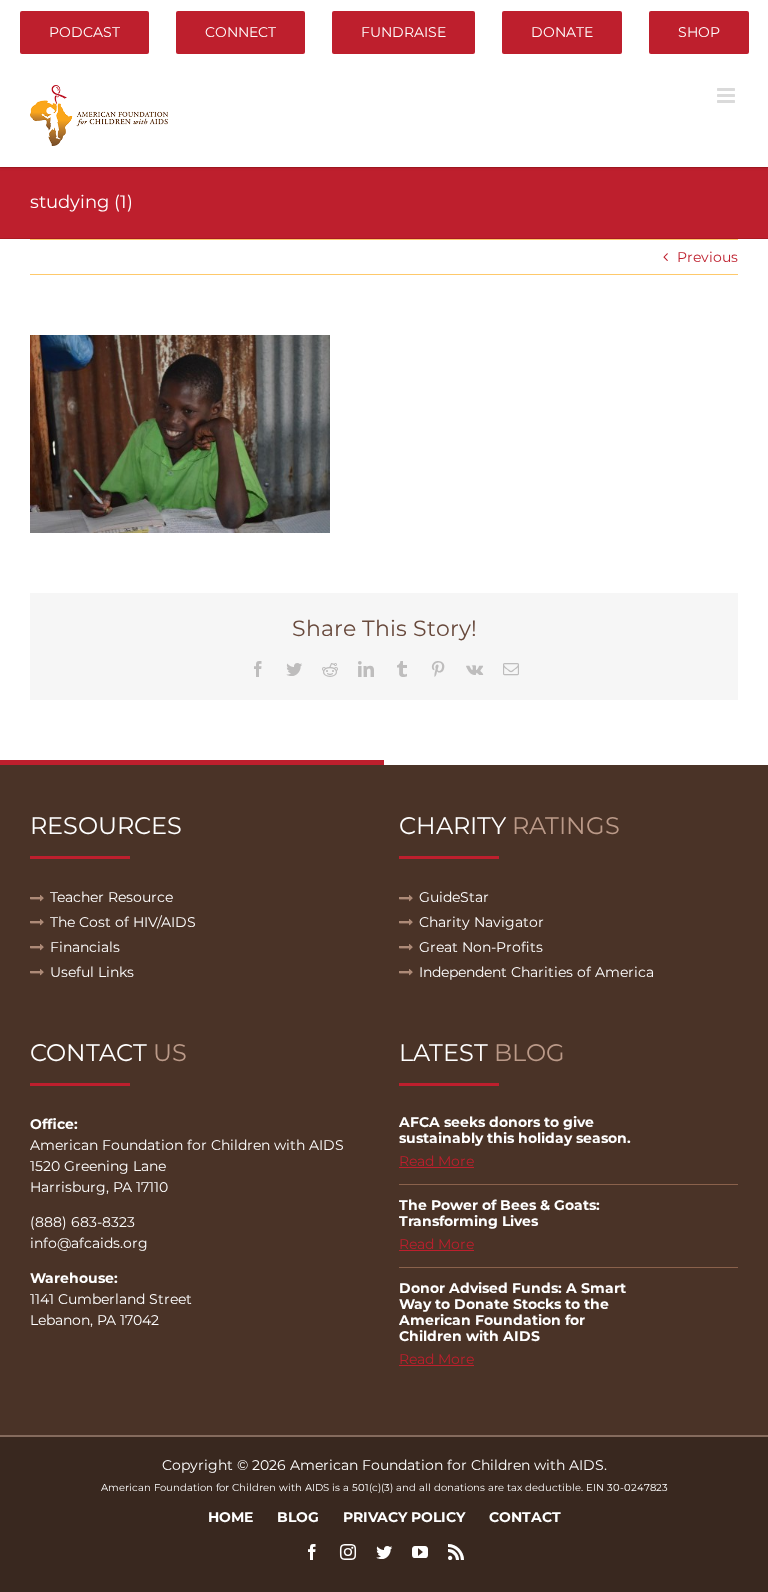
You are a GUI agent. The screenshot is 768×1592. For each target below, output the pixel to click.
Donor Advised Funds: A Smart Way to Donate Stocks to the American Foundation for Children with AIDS (512, 1312)
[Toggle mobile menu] (727, 95)
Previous (707, 257)
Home (230, 1517)
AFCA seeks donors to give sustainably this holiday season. (515, 1130)
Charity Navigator (481, 922)
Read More (436, 1161)
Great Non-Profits (481, 947)
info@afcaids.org (89, 1243)
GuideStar (454, 897)
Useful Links (92, 972)
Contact (525, 1517)
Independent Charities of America (536, 972)
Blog (298, 1517)
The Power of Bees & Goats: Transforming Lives (499, 1213)
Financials (85, 947)
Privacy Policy (404, 1517)
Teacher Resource (111, 897)
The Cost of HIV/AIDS (123, 922)
